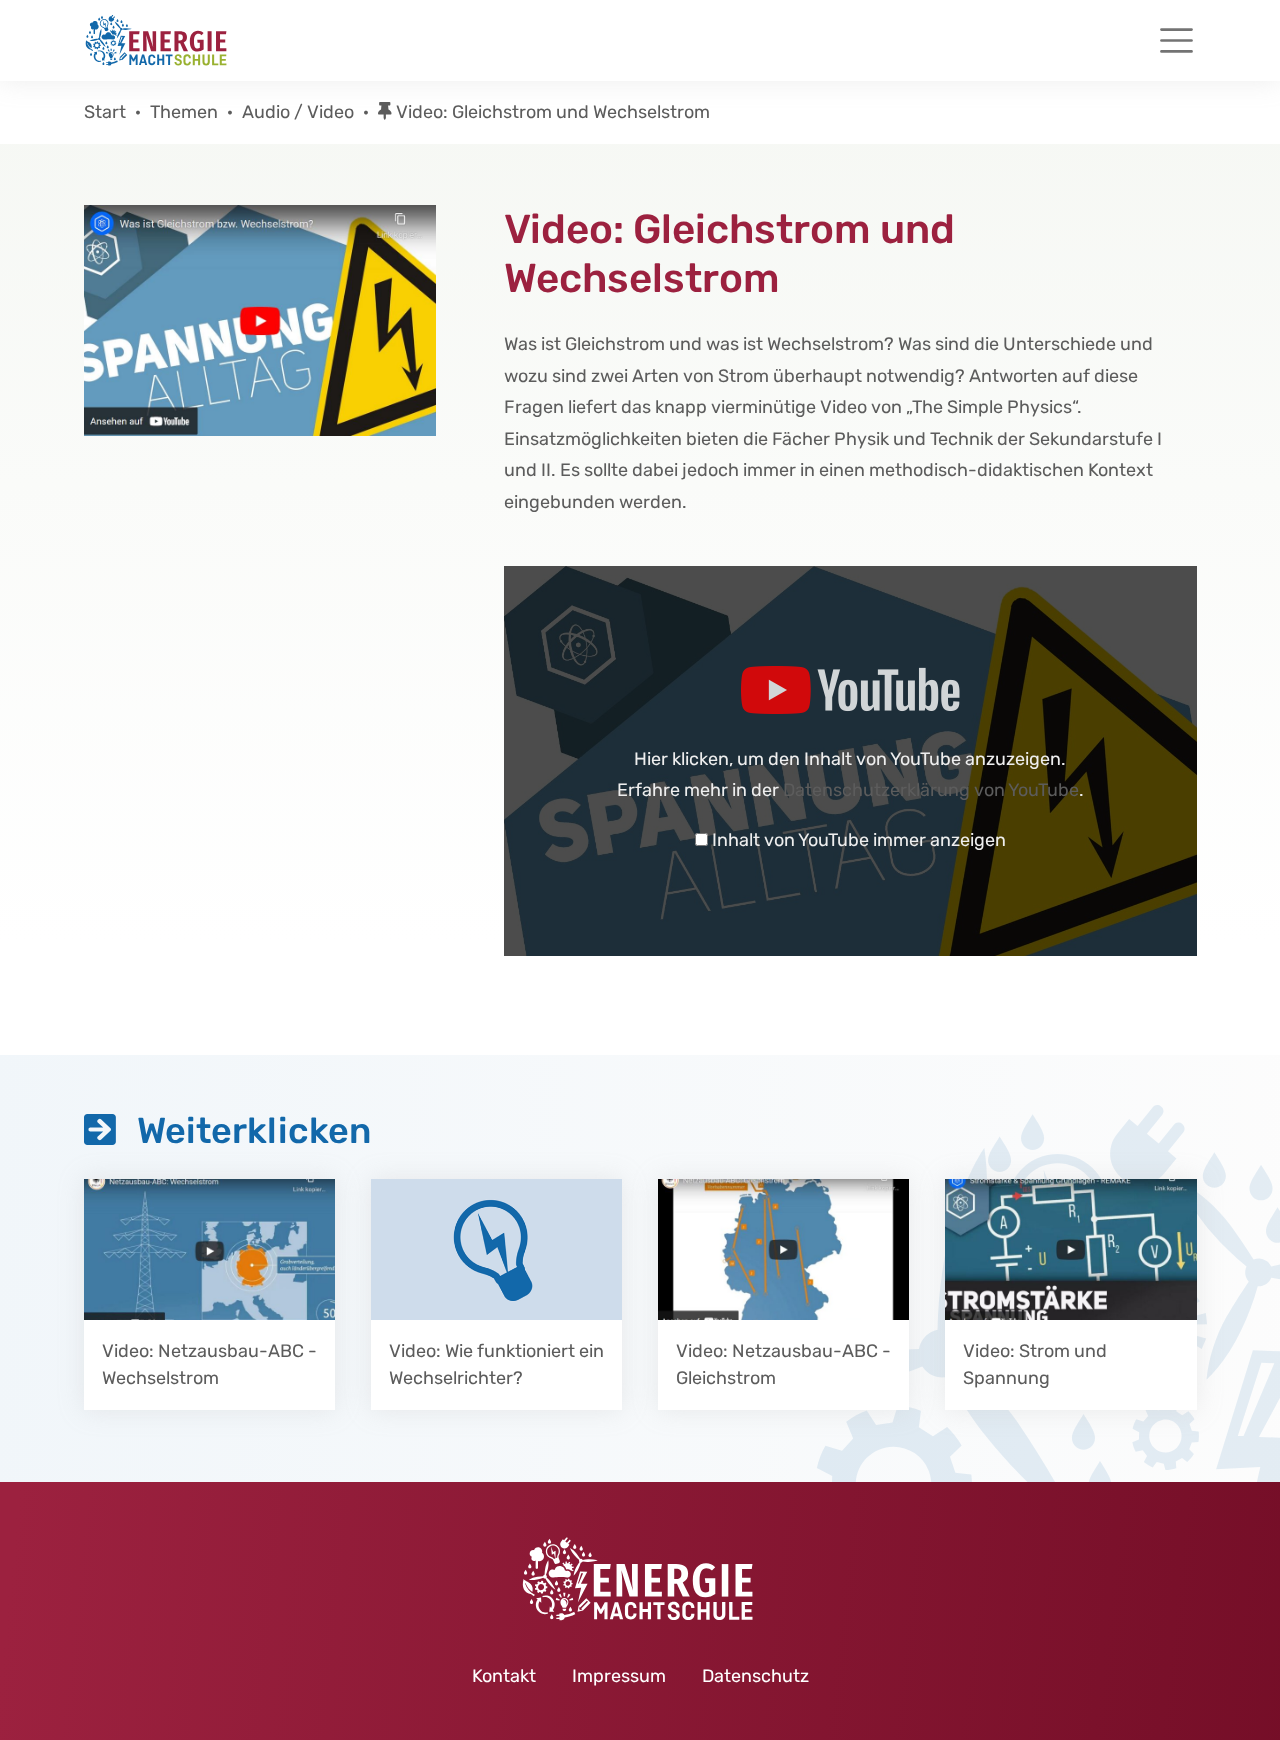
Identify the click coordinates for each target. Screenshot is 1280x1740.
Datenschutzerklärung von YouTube (931, 790)
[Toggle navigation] (1176, 40)
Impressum (619, 1676)
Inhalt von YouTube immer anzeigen (859, 840)
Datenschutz (755, 1676)
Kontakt (504, 1676)
